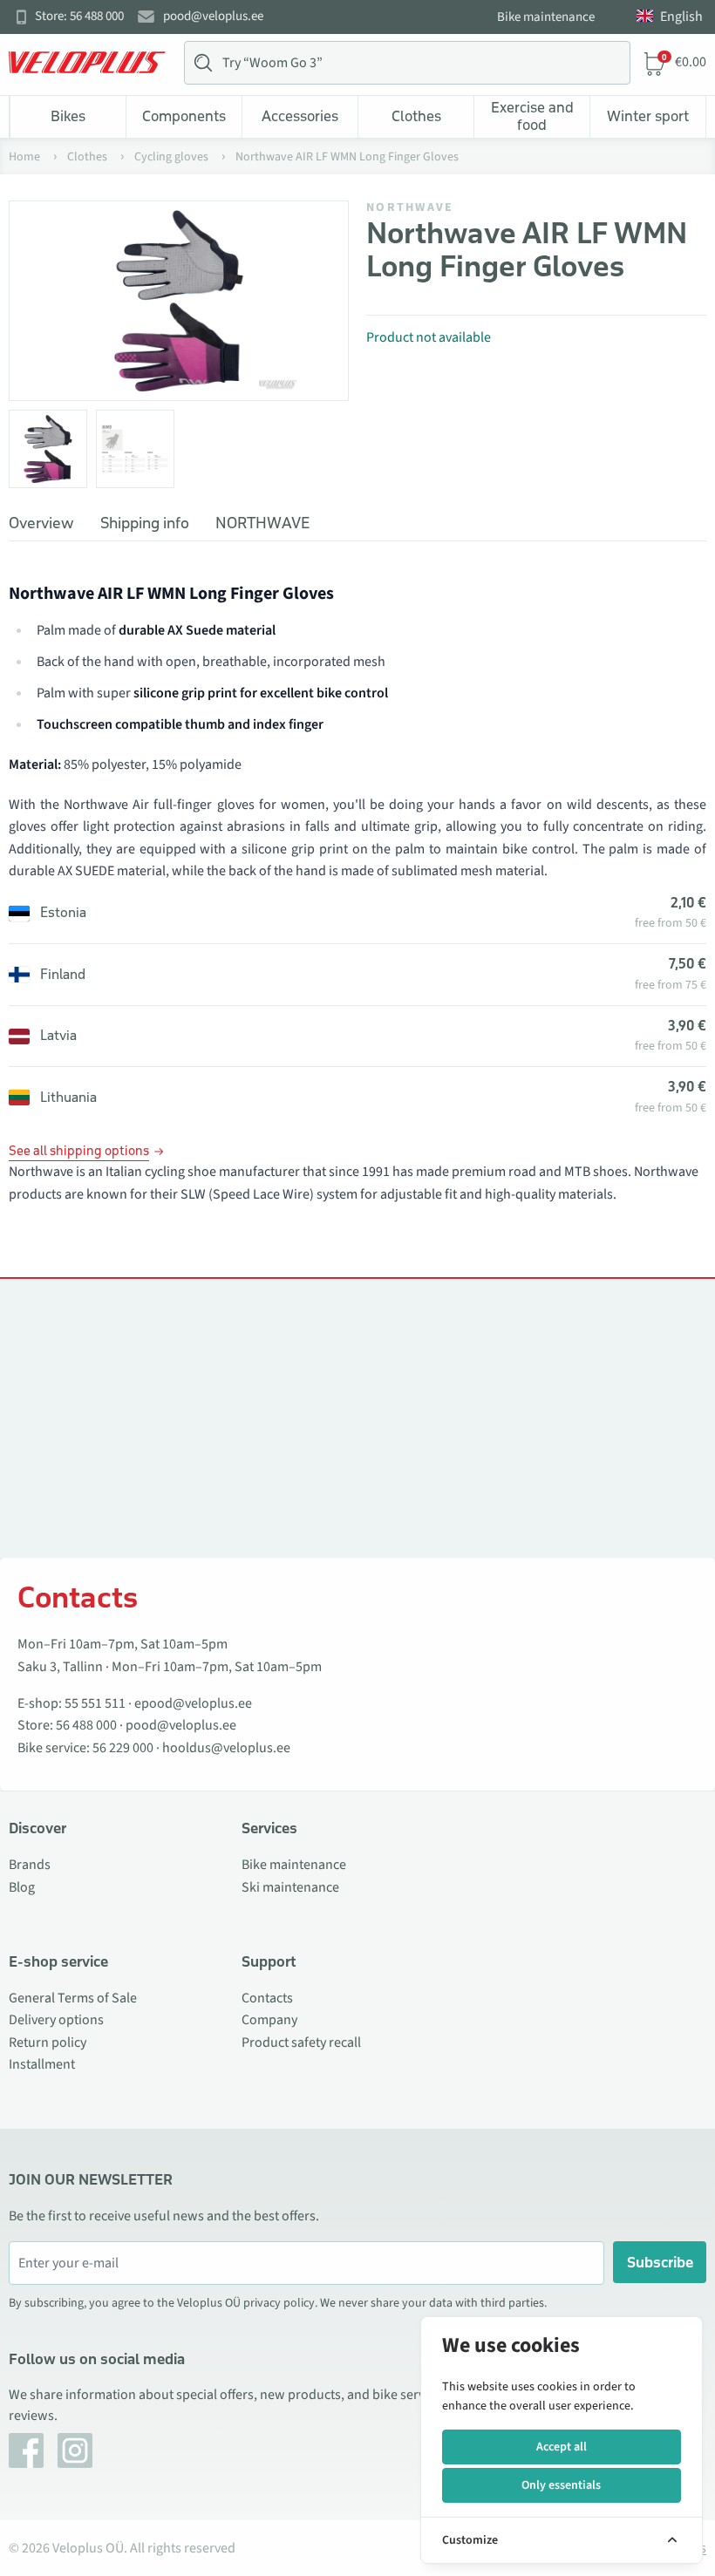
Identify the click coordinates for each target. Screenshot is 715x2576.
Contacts (267, 1998)
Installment (42, 2064)
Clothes (416, 116)
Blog (22, 1887)
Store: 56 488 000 (79, 17)
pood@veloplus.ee (213, 17)
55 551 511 (95, 1703)
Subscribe (660, 2262)
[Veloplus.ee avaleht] (87, 63)
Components (184, 116)
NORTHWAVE (410, 207)
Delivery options (56, 2020)
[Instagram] (75, 2450)
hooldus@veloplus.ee (226, 1748)
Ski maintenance (290, 1887)
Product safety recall (301, 2042)
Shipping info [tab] (145, 523)
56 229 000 (123, 1748)
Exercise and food (532, 116)
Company (269, 2020)
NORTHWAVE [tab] (262, 523)
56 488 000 (86, 1725)
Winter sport (648, 116)
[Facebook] (26, 2450)
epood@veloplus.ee (193, 1703)
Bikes (68, 116)
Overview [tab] (41, 523)
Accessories (300, 116)
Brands (30, 1865)
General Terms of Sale (73, 1998)
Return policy (48, 2042)
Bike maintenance (546, 17)
